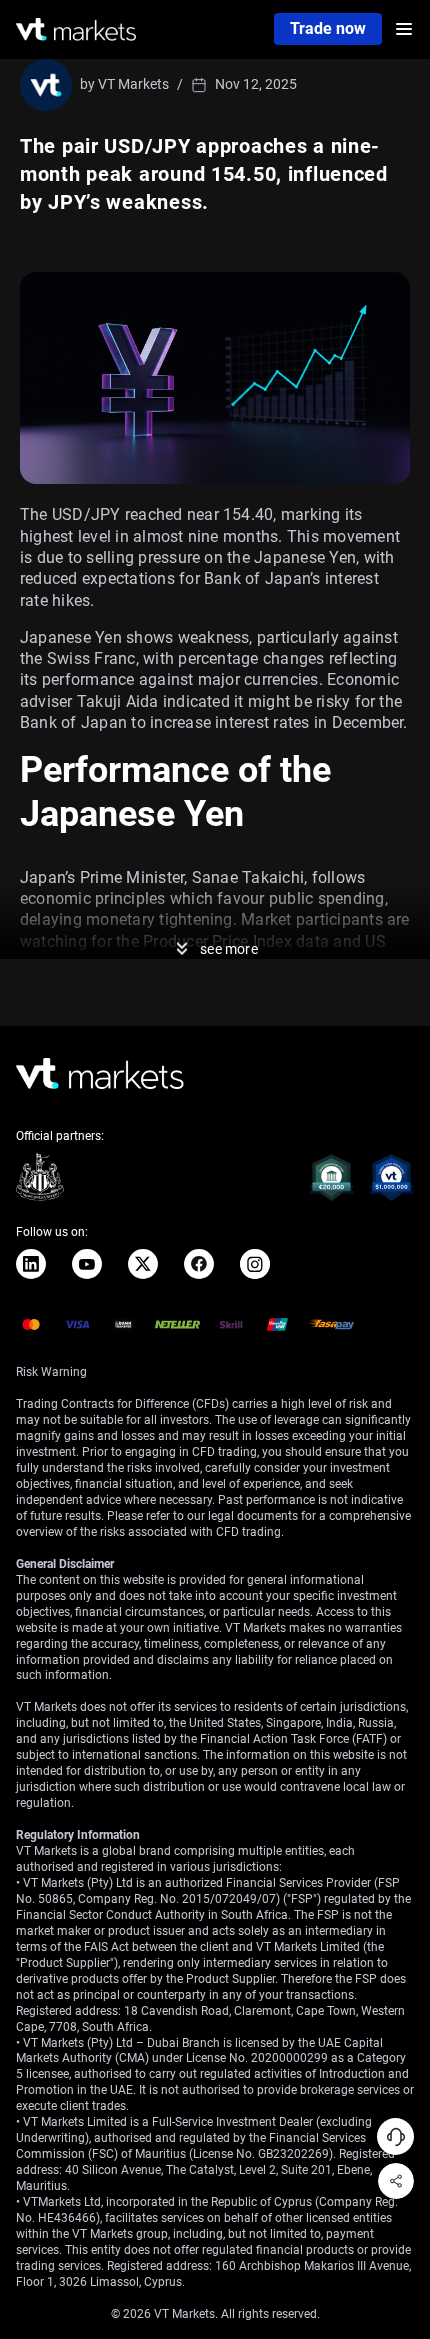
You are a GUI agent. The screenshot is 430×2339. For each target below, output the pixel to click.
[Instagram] (255, 1264)
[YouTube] (87, 1264)
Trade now (328, 28)
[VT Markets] (76, 29)
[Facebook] (199, 1264)
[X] (143, 1264)
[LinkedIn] (31, 1264)
